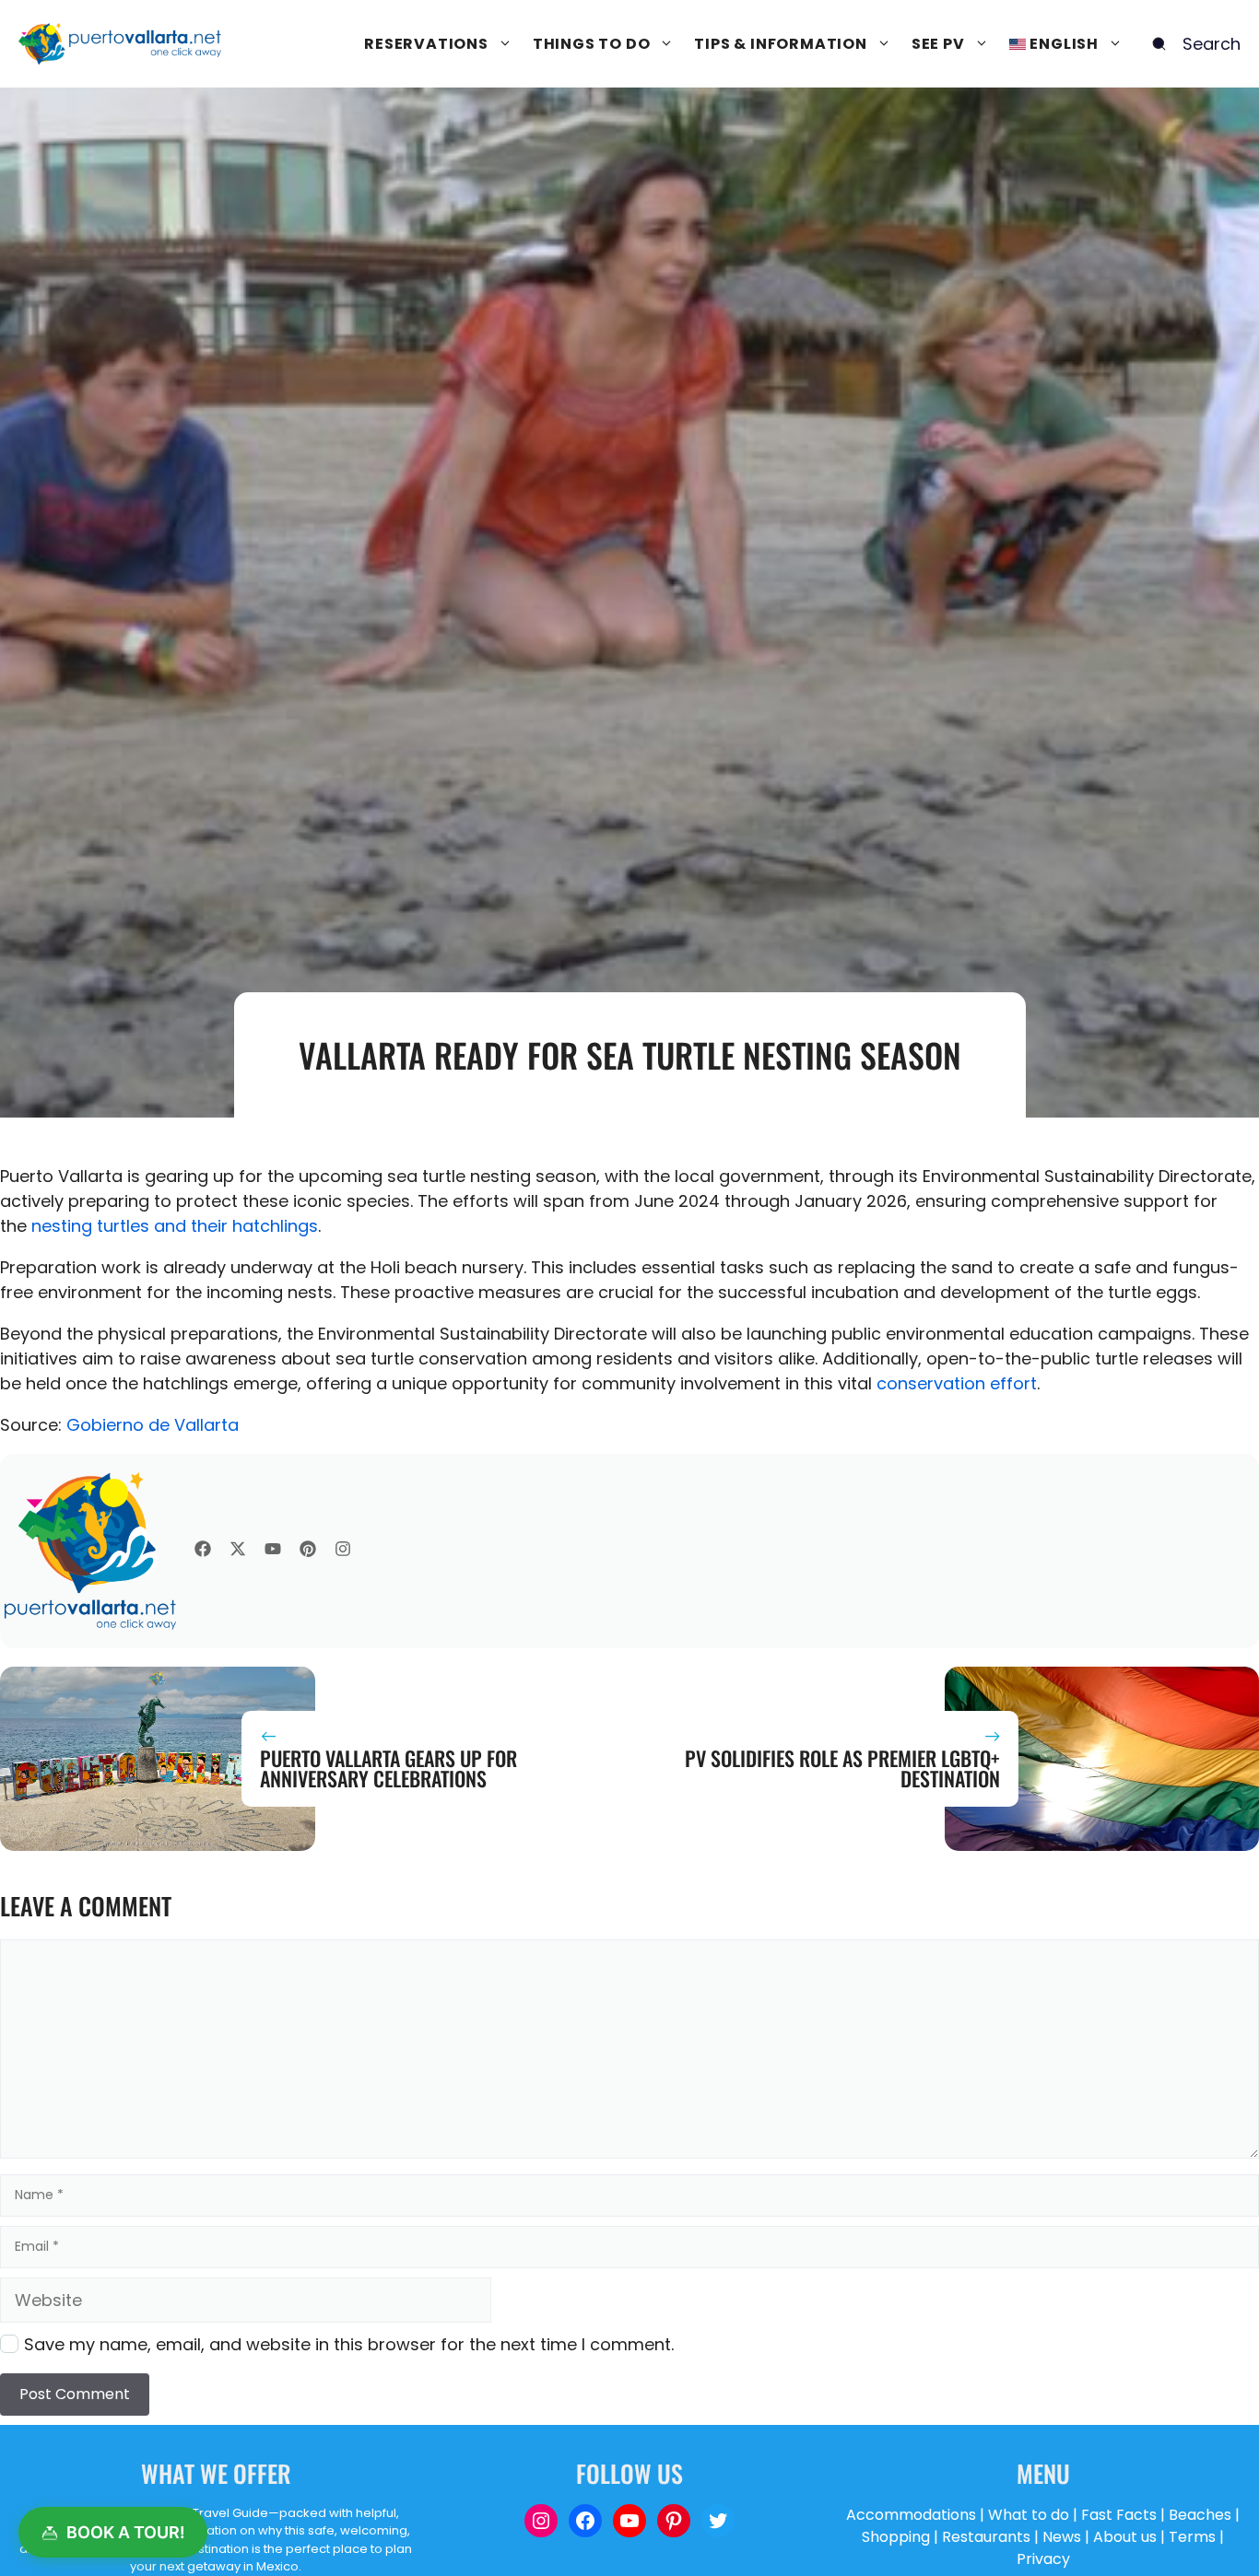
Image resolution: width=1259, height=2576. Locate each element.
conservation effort (957, 1383)
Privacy (1043, 2559)
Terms (1192, 2537)
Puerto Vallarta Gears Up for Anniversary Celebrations (388, 1768)
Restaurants (986, 2537)
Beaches (1200, 2515)
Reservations (426, 44)
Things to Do (592, 44)
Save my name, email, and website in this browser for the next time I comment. (349, 2344)
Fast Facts (1119, 2515)
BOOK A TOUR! (126, 2532)
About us (1125, 2537)
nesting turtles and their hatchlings (175, 1226)
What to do (1029, 2515)
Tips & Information (780, 44)
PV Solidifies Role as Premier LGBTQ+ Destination (842, 1768)
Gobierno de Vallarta (153, 1425)
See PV (938, 44)
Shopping (896, 2537)
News (1062, 2537)
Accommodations (911, 2515)
